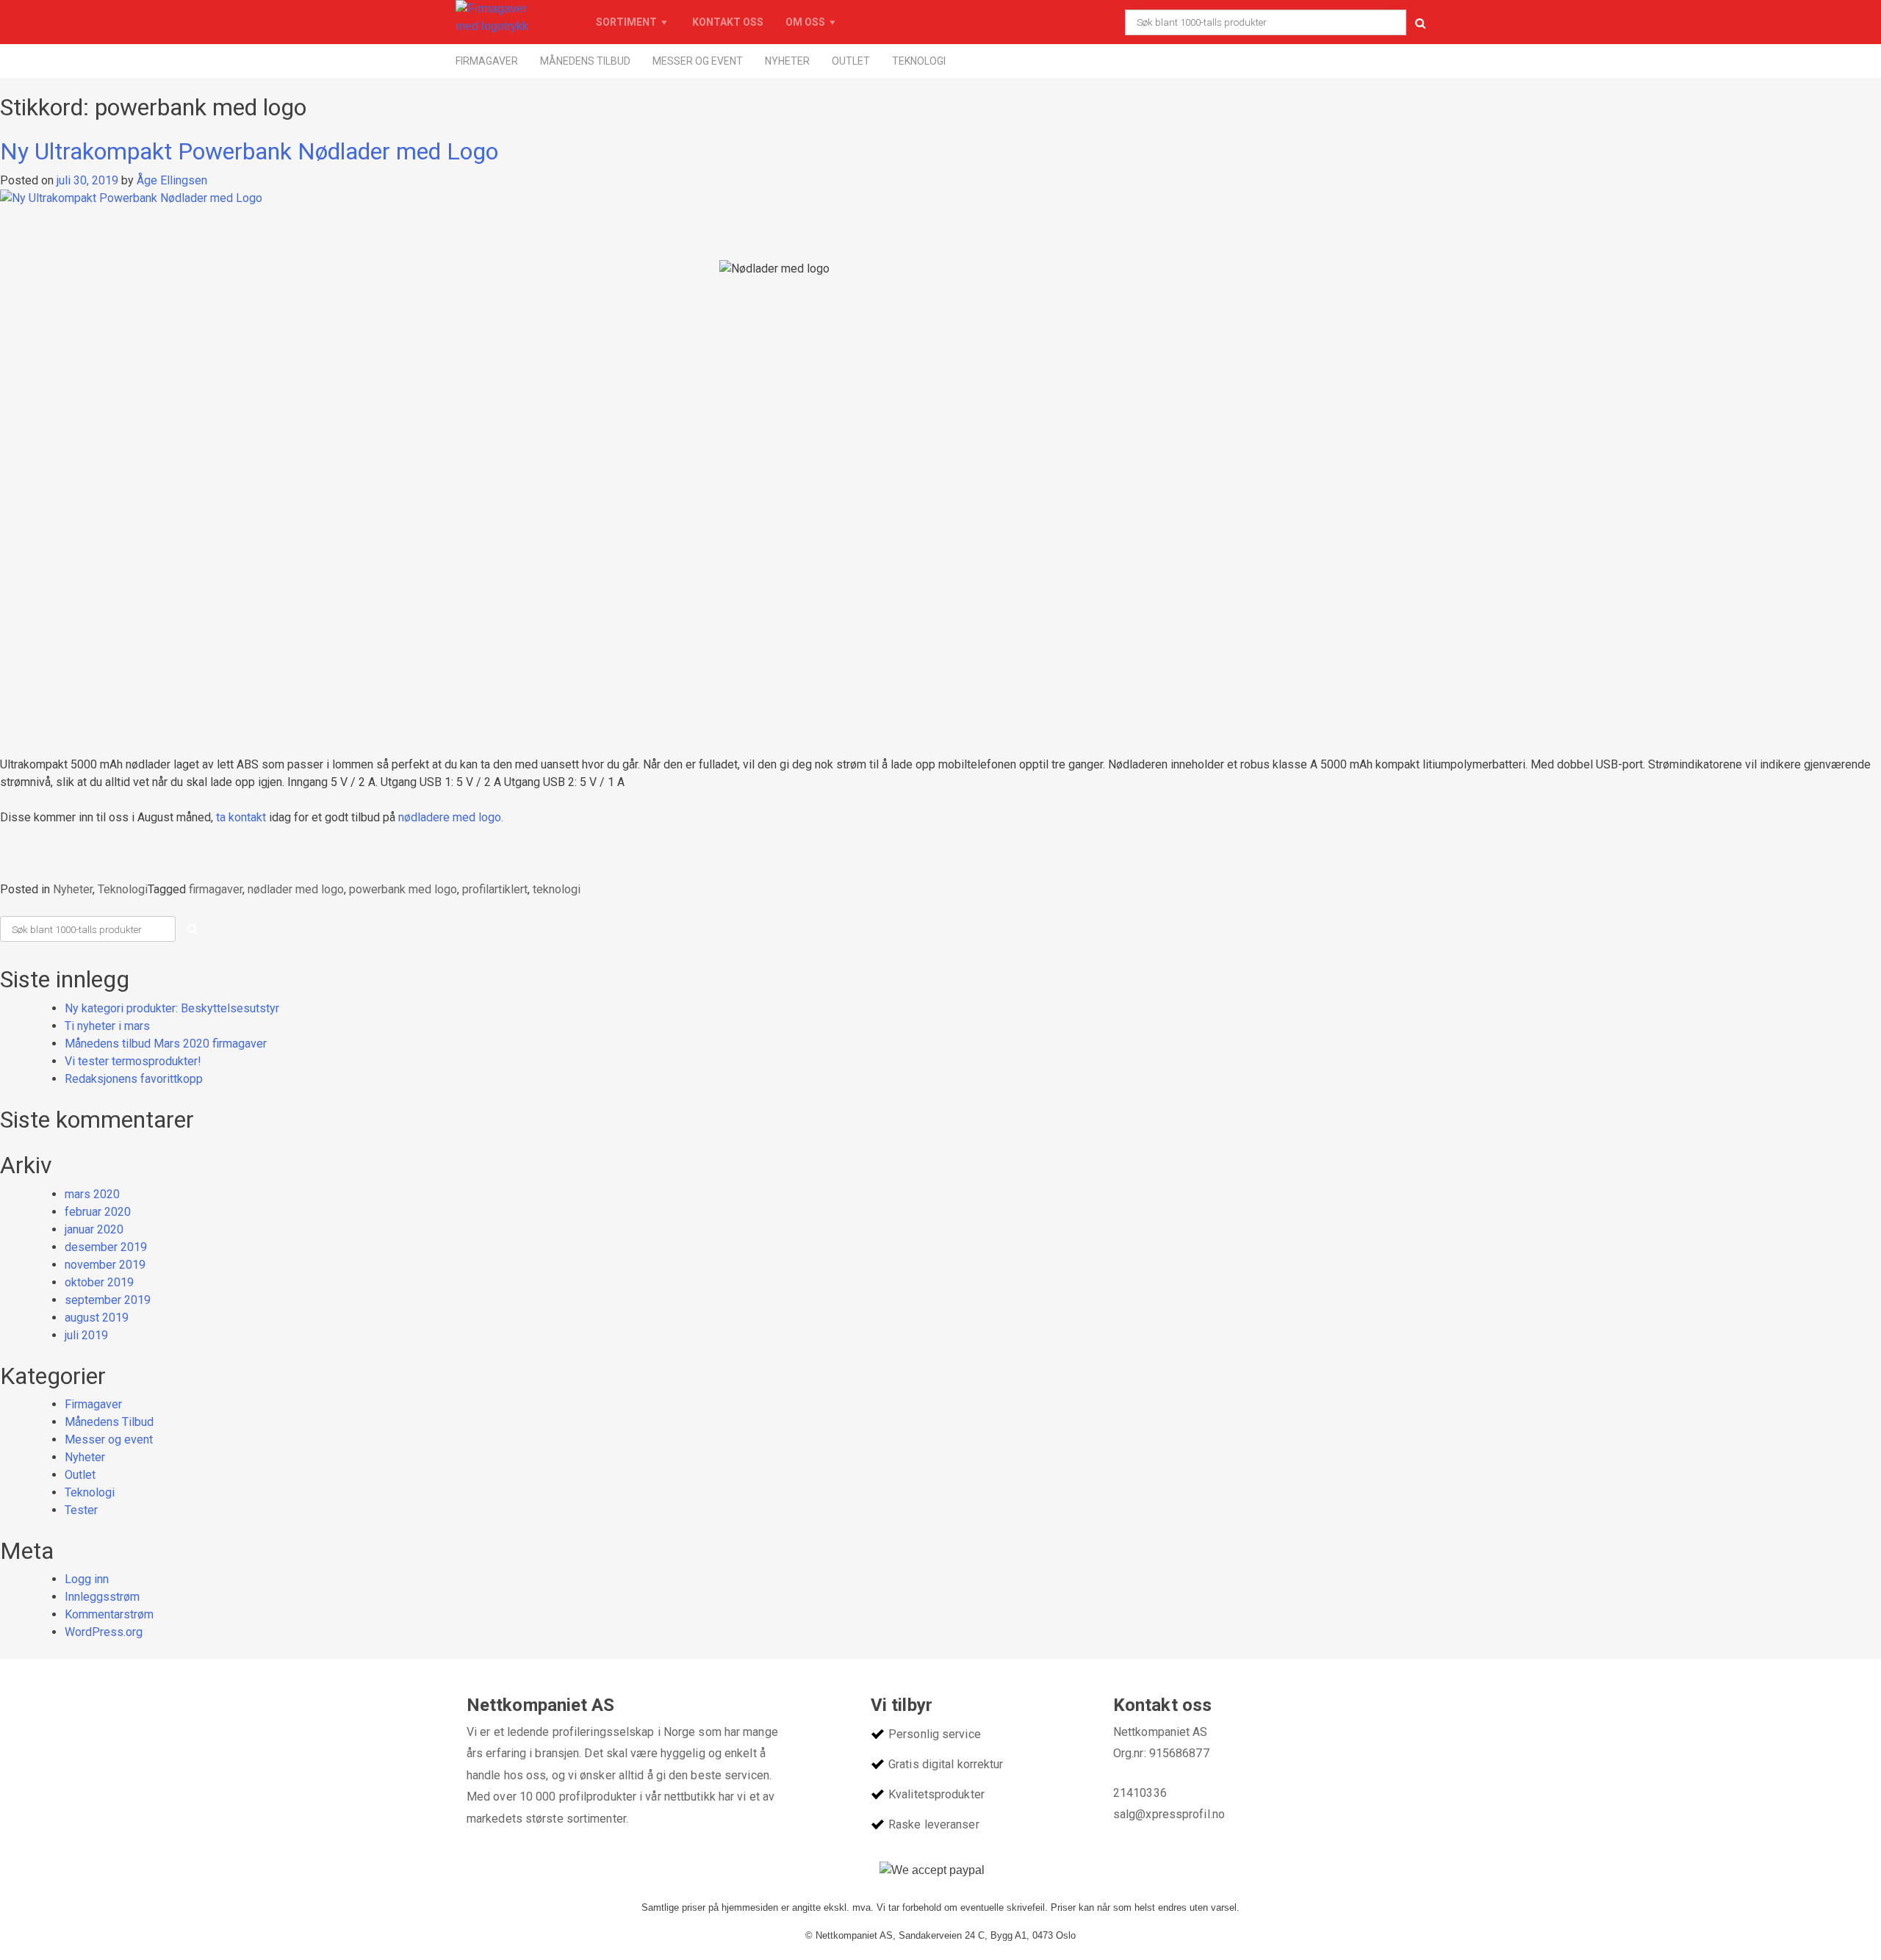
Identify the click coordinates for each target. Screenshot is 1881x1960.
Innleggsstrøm (102, 1597)
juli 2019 (86, 1335)
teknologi (557, 889)
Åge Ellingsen (172, 180)
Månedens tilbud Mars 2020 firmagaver (166, 1044)
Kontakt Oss (728, 22)
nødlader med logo (296, 889)
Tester (81, 1510)
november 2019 (105, 1265)
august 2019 (97, 1318)
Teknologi (919, 61)
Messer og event (698, 61)
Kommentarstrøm (109, 1614)
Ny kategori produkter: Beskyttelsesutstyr (172, 1008)
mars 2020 (92, 1194)
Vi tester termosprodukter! (133, 1061)
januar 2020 (94, 1229)
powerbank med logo (403, 889)
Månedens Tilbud (585, 61)
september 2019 (108, 1300)
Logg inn (87, 1579)
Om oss (805, 22)
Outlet (851, 61)
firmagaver (216, 889)
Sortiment (626, 22)
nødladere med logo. (451, 817)
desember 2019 (106, 1247)
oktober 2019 (99, 1282)
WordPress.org (104, 1632)
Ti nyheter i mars (107, 1026)
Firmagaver (487, 61)
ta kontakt (241, 817)
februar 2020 (98, 1212)
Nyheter (787, 61)
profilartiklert (495, 889)
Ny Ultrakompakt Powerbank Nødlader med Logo (249, 151)
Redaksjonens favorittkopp (134, 1079)
